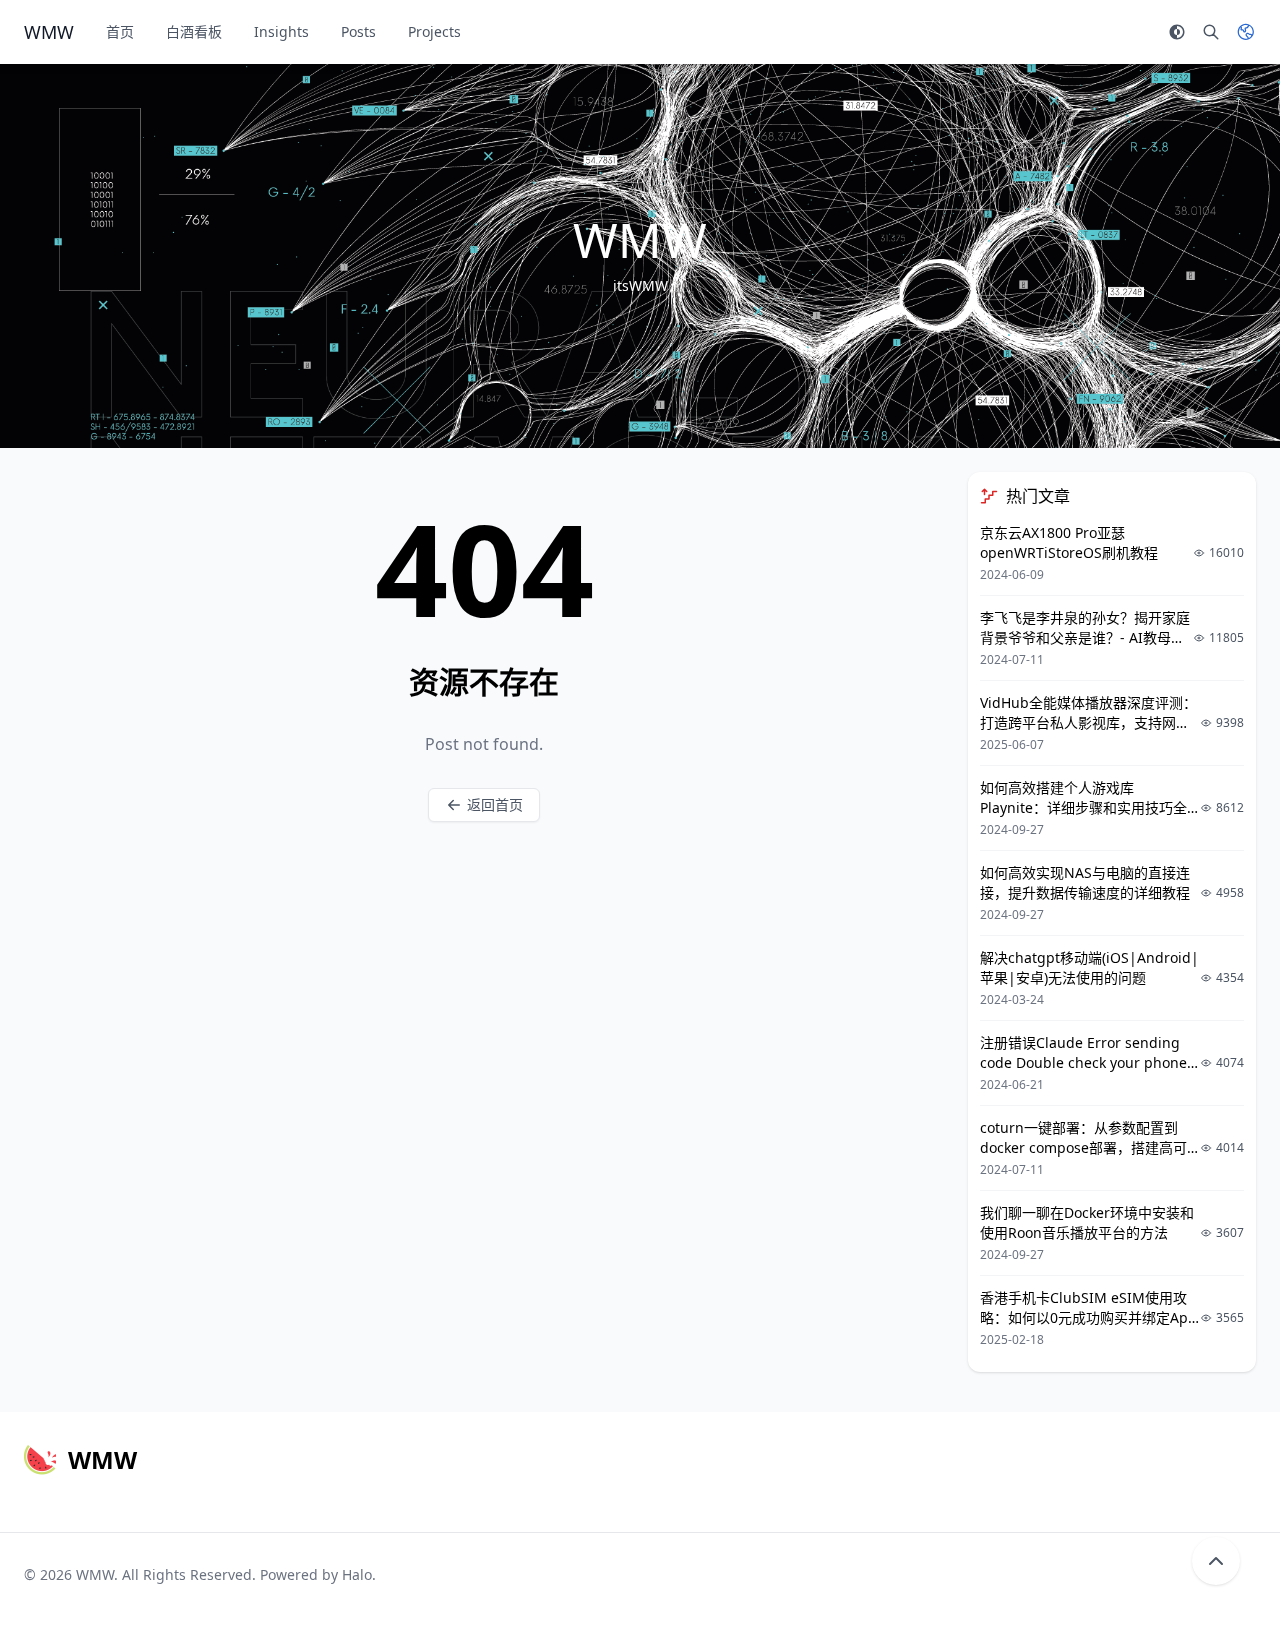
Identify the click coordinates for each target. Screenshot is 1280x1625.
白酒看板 (194, 31)
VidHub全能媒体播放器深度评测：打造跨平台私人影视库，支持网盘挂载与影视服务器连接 (1088, 722)
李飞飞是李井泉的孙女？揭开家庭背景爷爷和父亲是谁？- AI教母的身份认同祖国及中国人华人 (1085, 637)
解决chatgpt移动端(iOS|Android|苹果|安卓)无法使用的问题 (1089, 967)
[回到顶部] (1216, 1561)
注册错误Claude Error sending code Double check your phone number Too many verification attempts (1083, 1072)
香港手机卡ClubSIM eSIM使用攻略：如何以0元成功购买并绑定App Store (1088, 1317)
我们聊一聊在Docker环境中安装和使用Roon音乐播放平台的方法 (1087, 1222)
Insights (281, 31)
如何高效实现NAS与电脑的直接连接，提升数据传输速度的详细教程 (1085, 882)
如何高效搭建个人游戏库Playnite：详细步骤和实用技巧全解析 (1083, 807)
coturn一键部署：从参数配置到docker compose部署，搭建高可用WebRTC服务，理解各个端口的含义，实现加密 (1085, 1157)
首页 (120, 31)
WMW (95, 1574)
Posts (358, 31)
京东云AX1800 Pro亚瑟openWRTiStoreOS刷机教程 (1069, 542)
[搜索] (1211, 32)
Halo (357, 1574)
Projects (434, 31)
